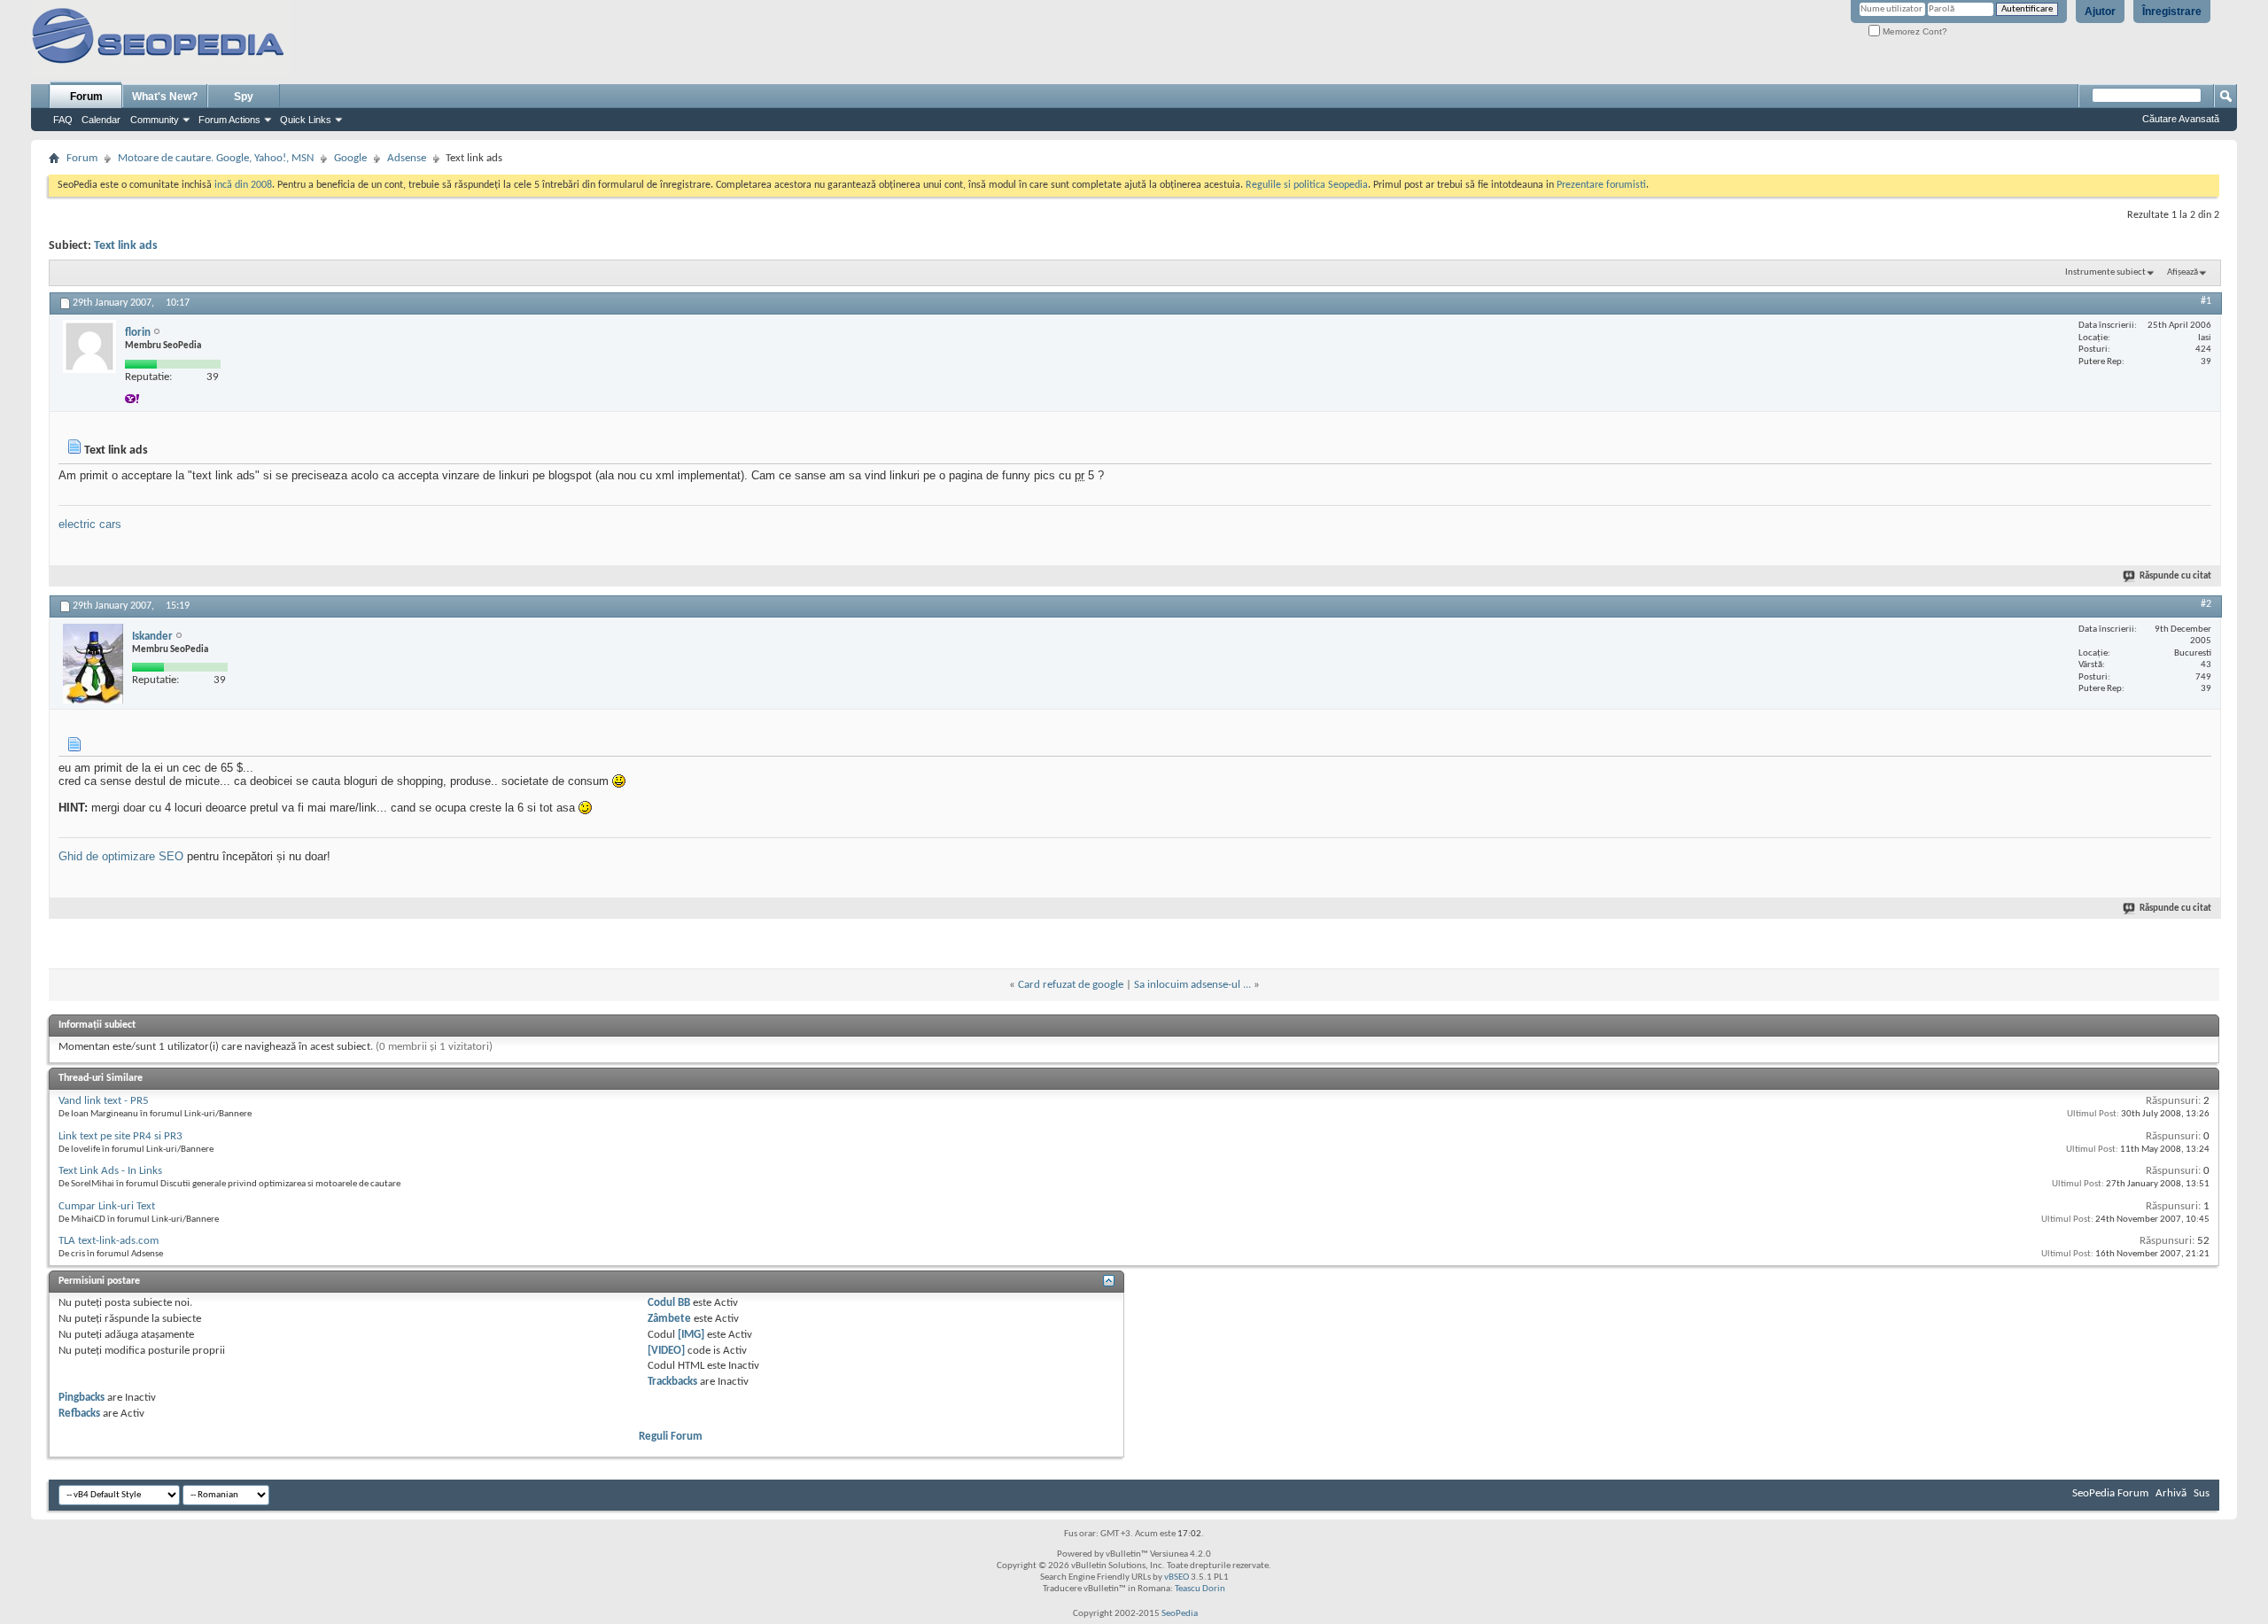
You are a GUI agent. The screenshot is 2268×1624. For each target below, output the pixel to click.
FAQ (63, 120)
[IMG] (691, 1335)
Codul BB (669, 1303)
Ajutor (2100, 12)
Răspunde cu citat (2175, 576)
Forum (86, 97)
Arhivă (2171, 1493)
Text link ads (126, 246)
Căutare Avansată (2181, 119)
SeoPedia (1180, 1614)
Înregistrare (2172, 12)
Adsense (407, 158)
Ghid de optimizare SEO (121, 856)
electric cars (90, 524)
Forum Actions (229, 120)
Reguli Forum (671, 1437)
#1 (2206, 301)
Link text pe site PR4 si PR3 (120, 1136)
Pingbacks (82, 1398)
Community (155, 120)
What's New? (165, 97)
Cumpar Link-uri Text (107, 1206)
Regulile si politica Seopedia (1307, 185)
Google (350, 158)
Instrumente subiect (2105, 272)
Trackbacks (672, 1382)
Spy (244, 97)
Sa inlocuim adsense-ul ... (1192, 985)
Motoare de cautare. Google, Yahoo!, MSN (216, 158)
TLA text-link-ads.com (109, 1241)
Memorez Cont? (1914, 31)
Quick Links (306, 120)
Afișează (2183, 272)
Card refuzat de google (1071, 985)
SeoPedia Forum (2110, 1493)
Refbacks (79, 1414)
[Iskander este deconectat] (93, 664)
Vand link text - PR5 (104, 1101)
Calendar (101, 120)
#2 (2206, 604)
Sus (2202, 1493)
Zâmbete (669, 1319)
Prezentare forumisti (1601, 185)
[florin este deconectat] (89, 346)
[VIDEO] (666, 1351)
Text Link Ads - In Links (110, 1171)
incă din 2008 (243, 185)
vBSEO (1177, 1577)
